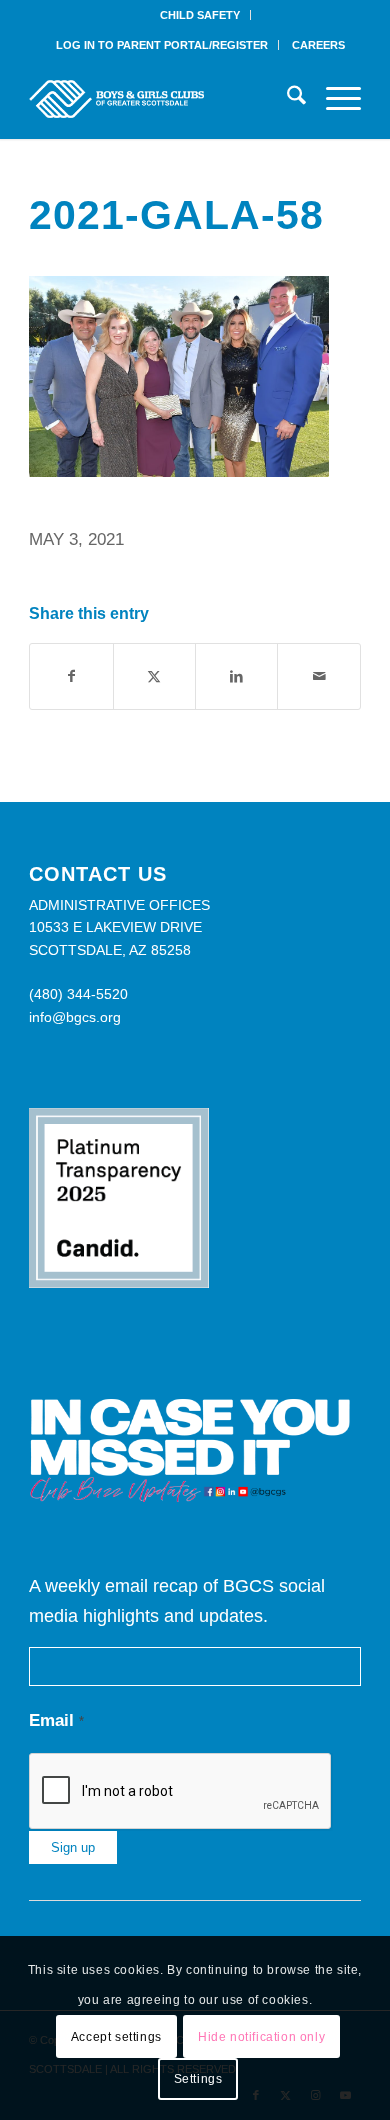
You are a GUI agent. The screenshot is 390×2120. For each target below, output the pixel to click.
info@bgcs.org (75, 1017)
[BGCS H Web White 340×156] (161, 99)
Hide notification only (261, 2037)
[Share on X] (154, 676)
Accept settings (116, 2037)
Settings (198, 2079)
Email (56, 1720)
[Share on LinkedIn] (236, 676)
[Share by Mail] (318, 676)
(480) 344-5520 (78, 994)
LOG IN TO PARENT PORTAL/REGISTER (162, 45)
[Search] (286, 99)
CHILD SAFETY (200, 15)
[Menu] (333, 99)
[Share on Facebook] (71, 676)
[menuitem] (200, 15)
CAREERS (318, 45)
